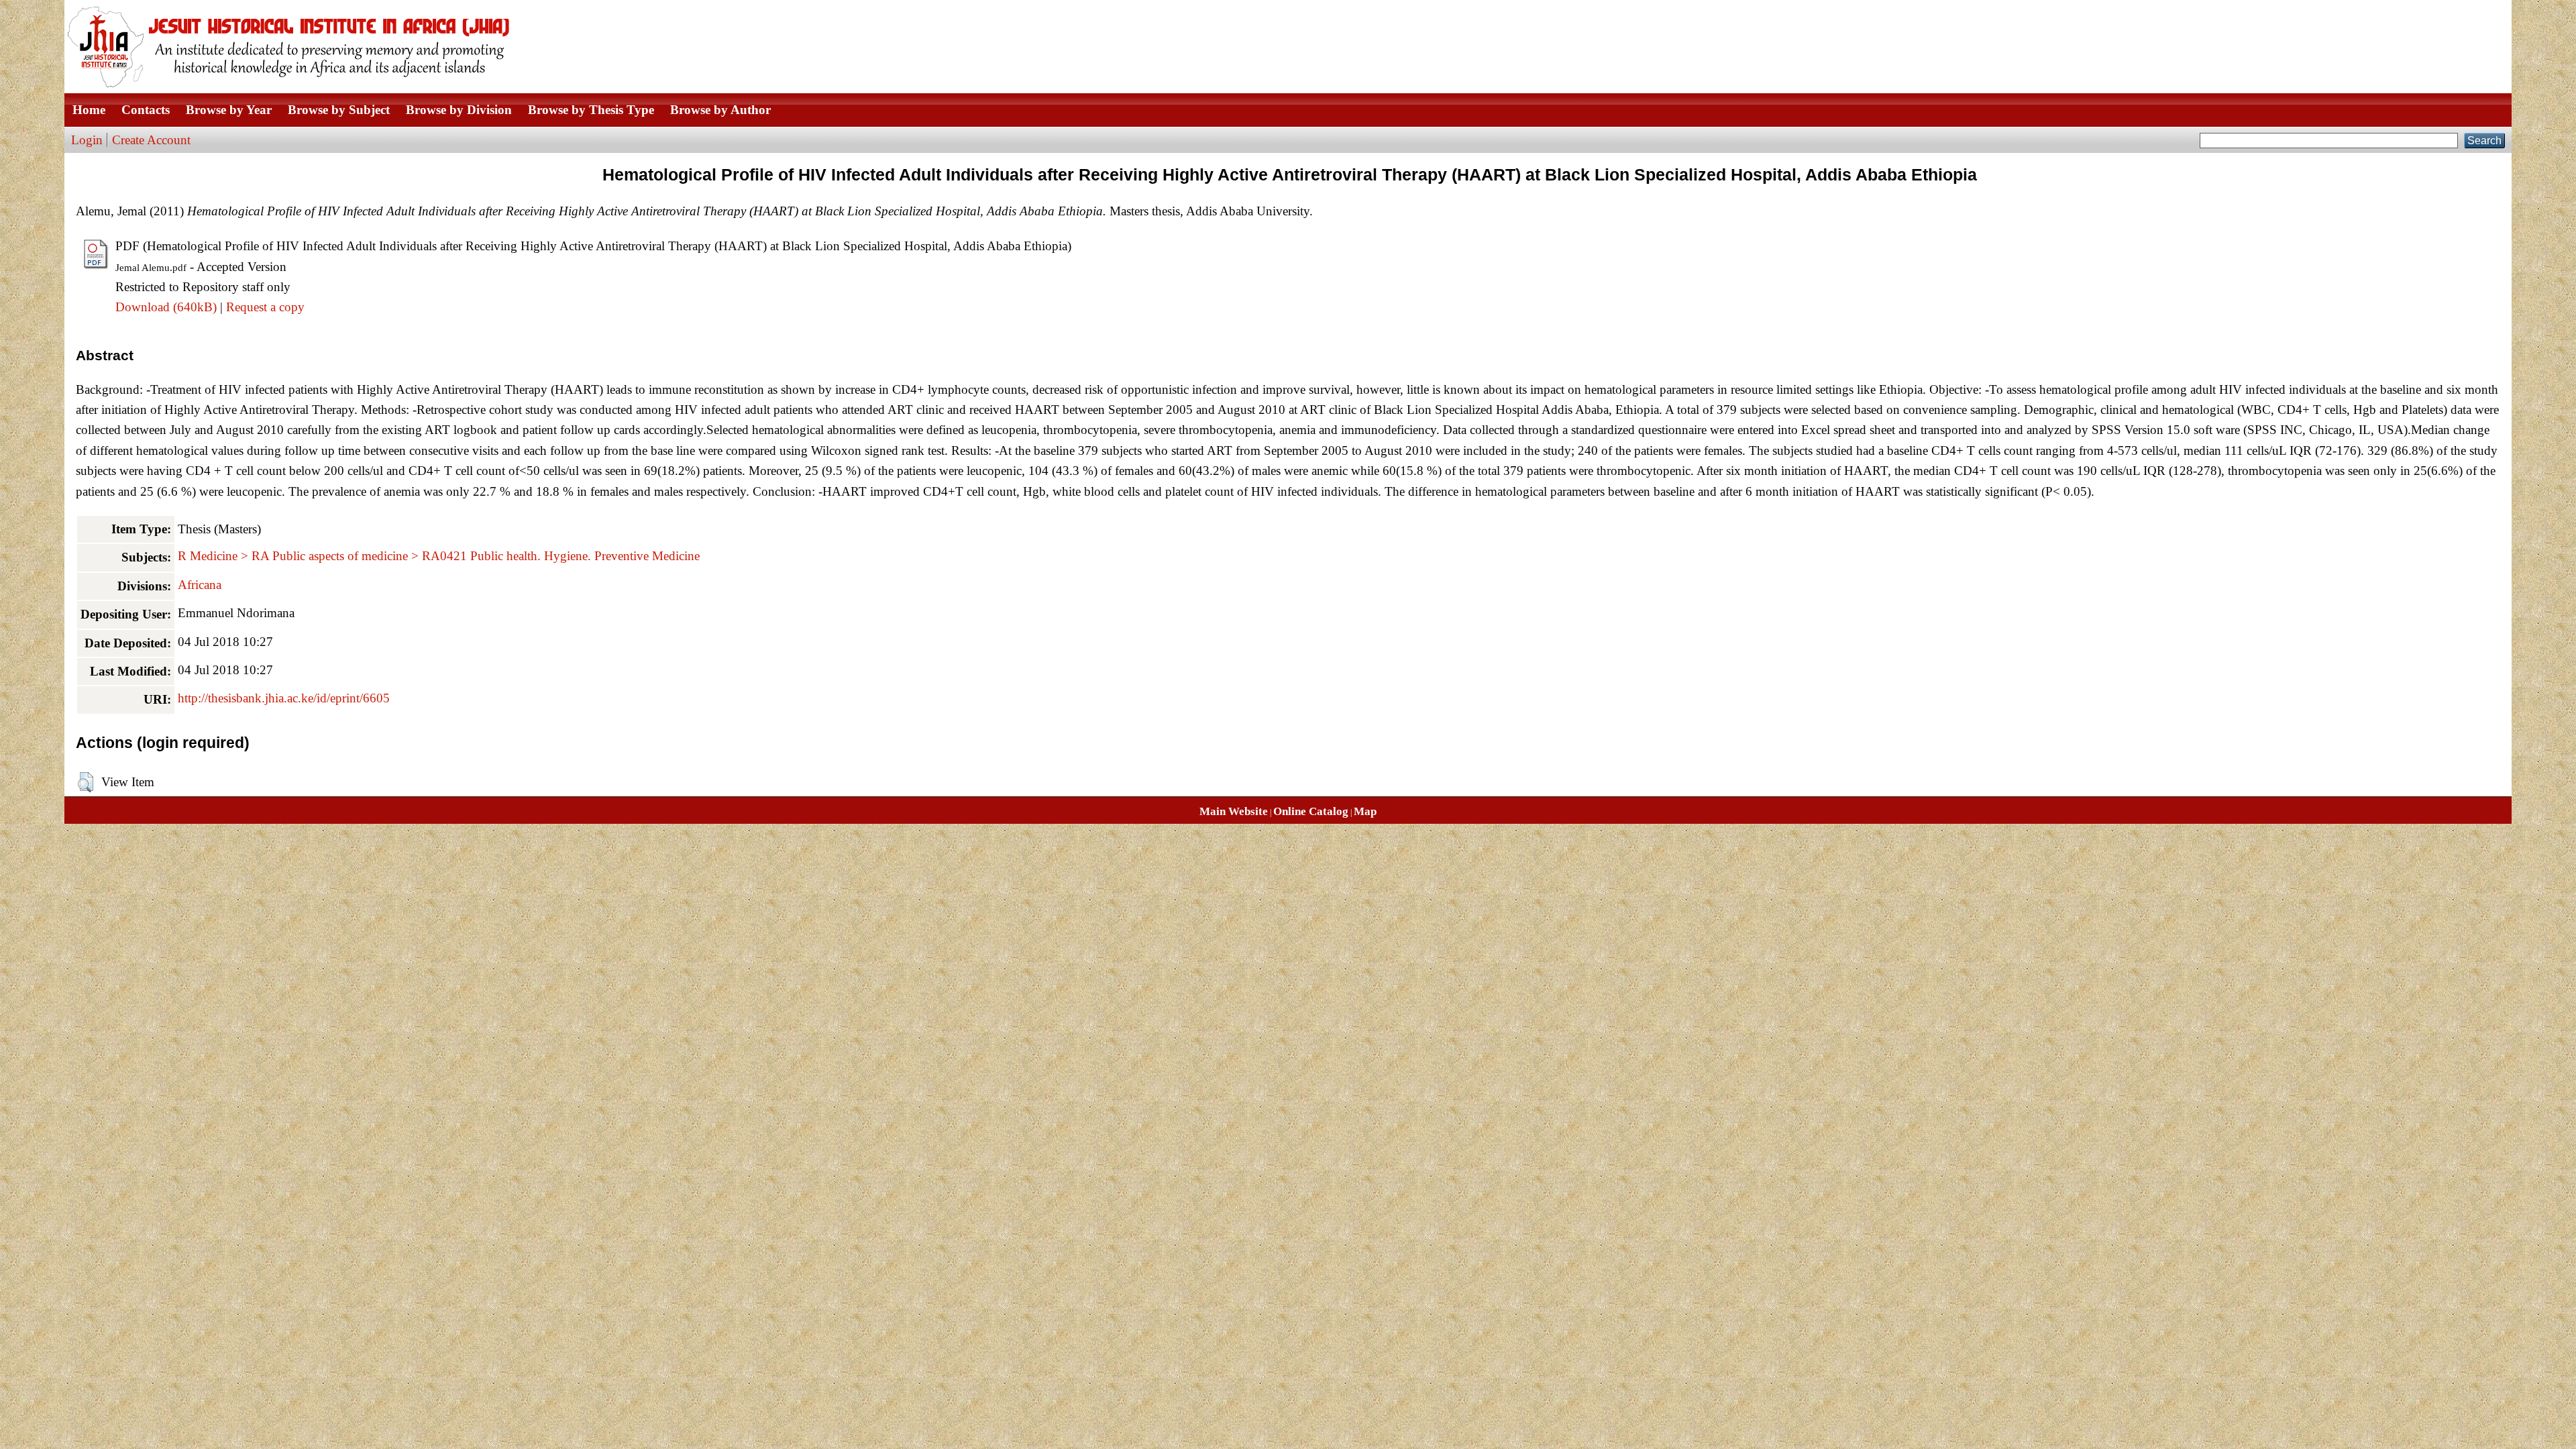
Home (89, 110)
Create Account (151, 140)
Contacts (146, 110)
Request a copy (265, 307)
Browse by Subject (339, 110)
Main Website (1234, 811)
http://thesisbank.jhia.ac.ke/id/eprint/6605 (284, 698)
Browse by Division (459, 110)
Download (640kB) (166, 307)
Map (1365, 811)
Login (87, 140)
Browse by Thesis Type (591, 110)
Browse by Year (229, 110)
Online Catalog (1311, 811)
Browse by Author (720, 110)
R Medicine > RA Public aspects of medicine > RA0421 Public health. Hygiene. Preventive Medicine (439, 556)
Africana (200, 585)
